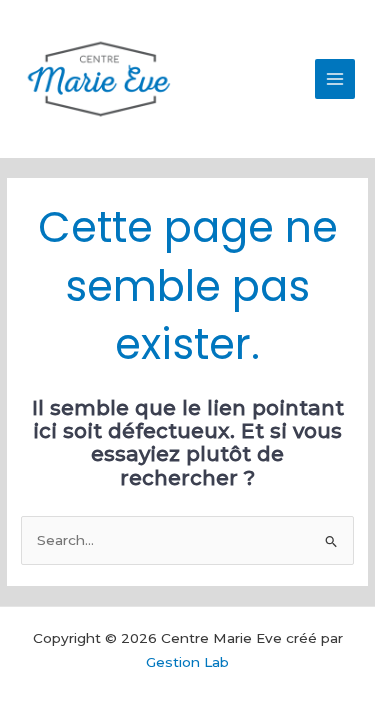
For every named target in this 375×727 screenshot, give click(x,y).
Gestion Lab (187, 662)
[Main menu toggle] (335, 79)
